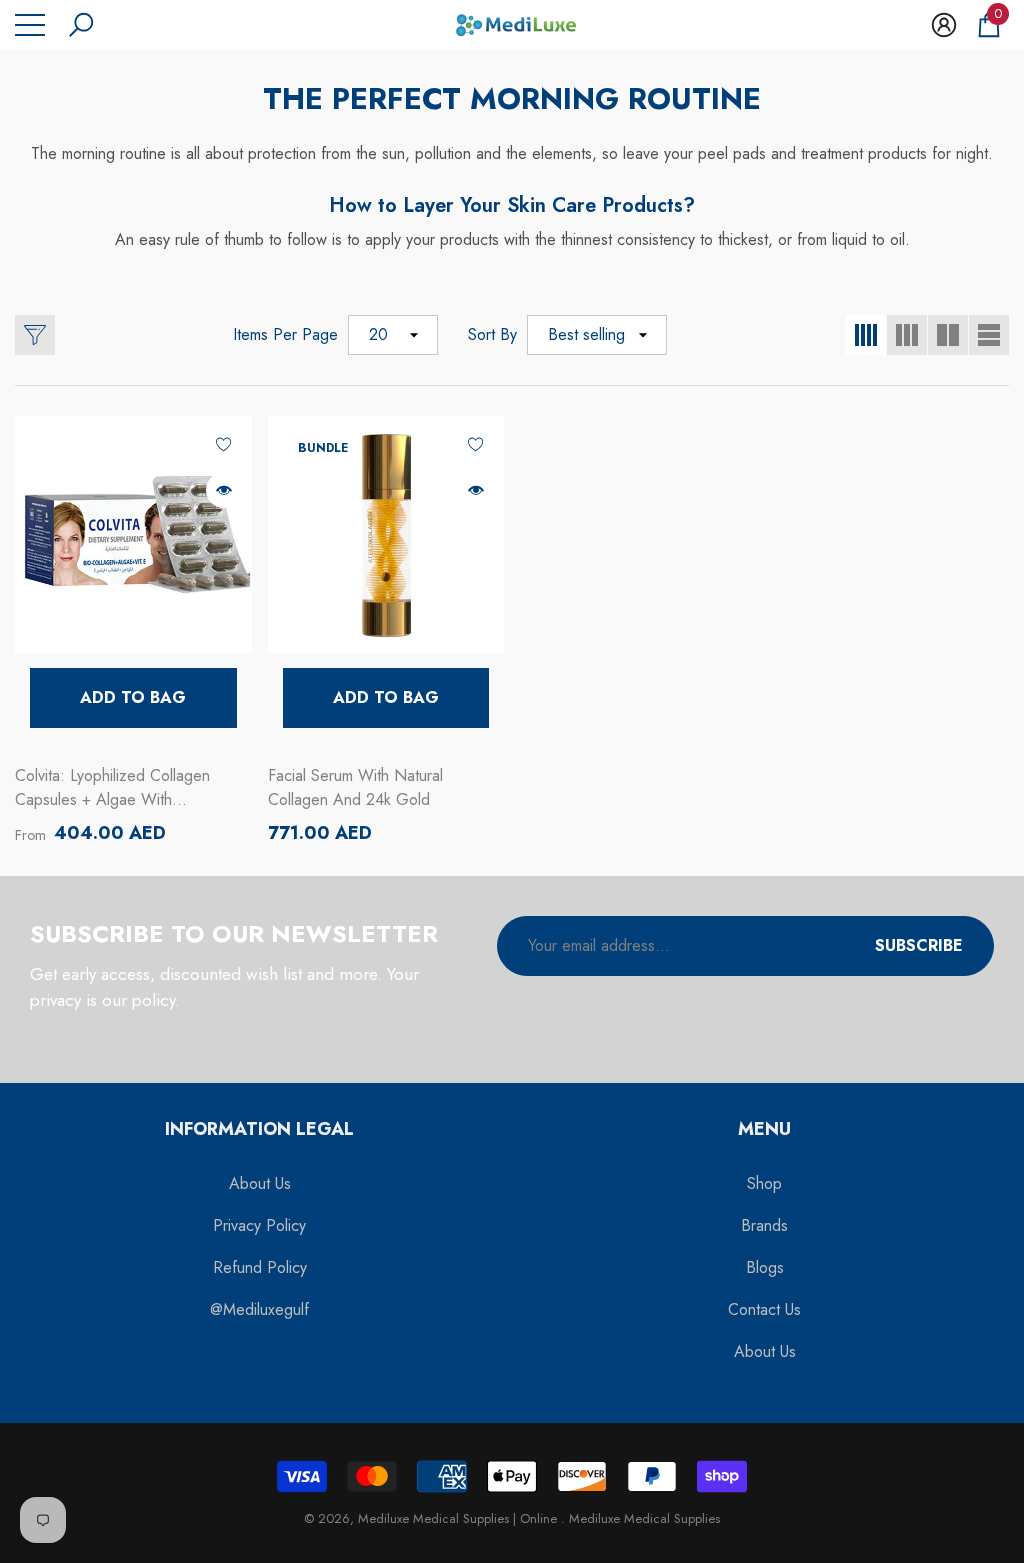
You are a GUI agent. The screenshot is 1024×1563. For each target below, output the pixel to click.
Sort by (492, 334)
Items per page (285, 334)
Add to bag (386, 697)
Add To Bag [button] (133, 697)
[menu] (30, 25)
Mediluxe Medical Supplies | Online (459, 1518)
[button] (81, 25)
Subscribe (919, 945)
